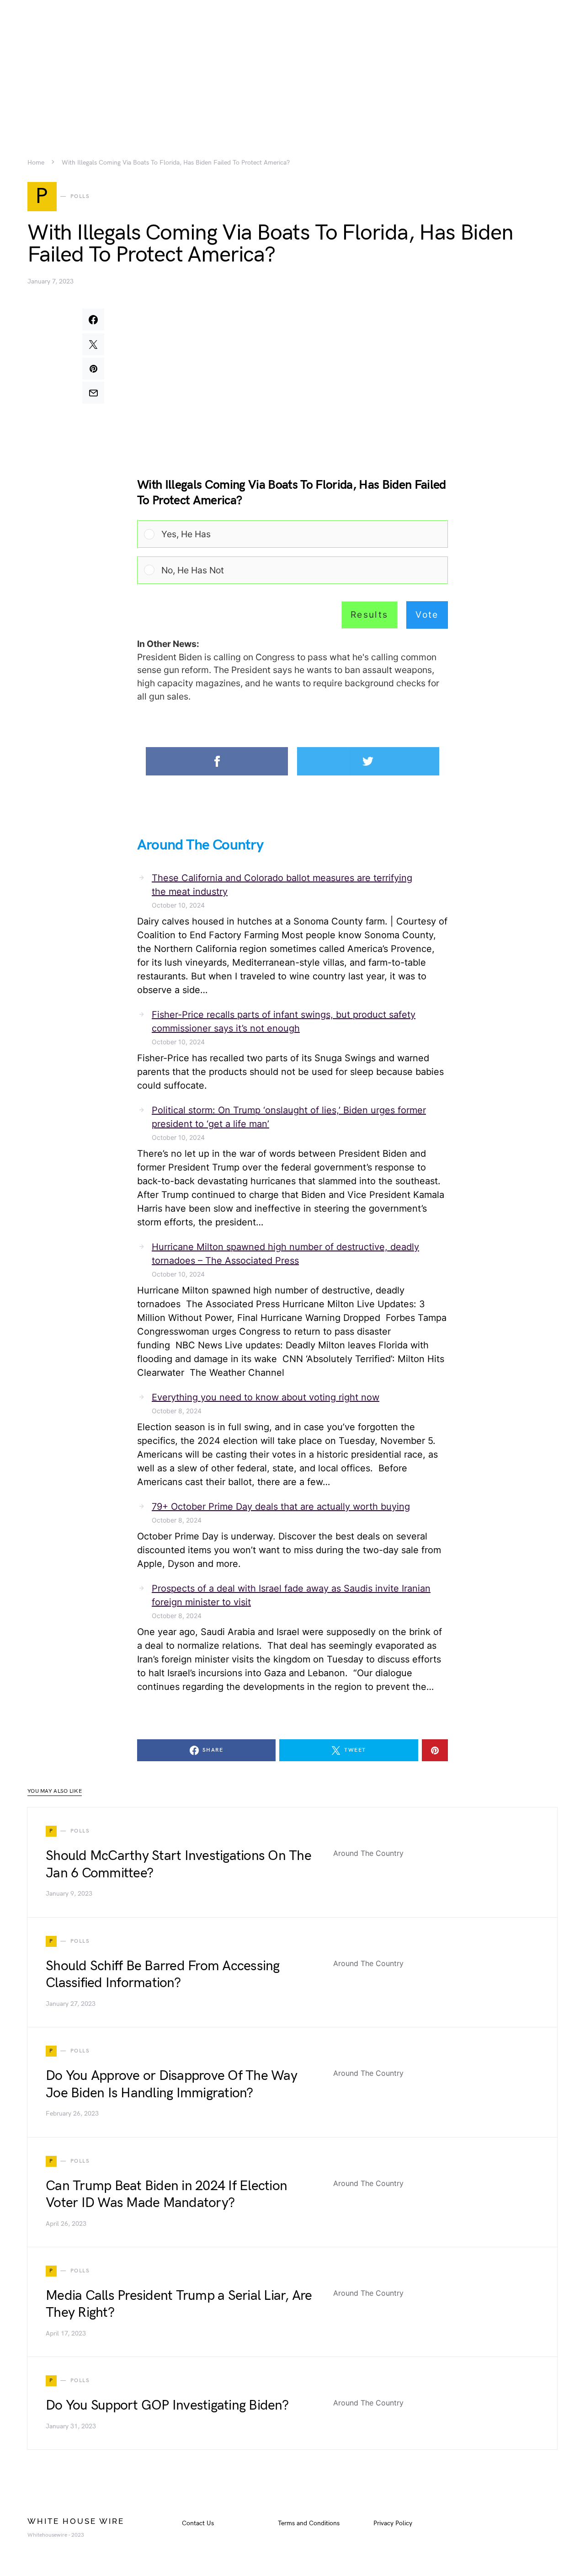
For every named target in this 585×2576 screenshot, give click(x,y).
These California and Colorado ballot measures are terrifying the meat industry (282, 885)
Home (36, 163)
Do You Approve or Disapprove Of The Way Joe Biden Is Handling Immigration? (171, 2084)
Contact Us (198, 2523)
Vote (427, 615)
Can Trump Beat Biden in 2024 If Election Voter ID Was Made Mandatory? (166, 2195)
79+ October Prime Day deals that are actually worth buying (281, 1507)
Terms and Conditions (309, 2523)
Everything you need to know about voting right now (266, 1397)
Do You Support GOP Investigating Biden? (167, 2405)
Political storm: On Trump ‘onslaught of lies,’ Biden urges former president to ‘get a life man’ (289, 1117)
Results (370, 615)
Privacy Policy (393, 2523)
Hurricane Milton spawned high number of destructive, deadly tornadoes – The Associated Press (285, 1254)
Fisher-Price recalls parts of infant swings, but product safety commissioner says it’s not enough (284, 1021)
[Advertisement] (292, 64)
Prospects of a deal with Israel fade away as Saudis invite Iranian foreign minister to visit (291, 1595)
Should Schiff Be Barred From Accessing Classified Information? (163, 1975)
